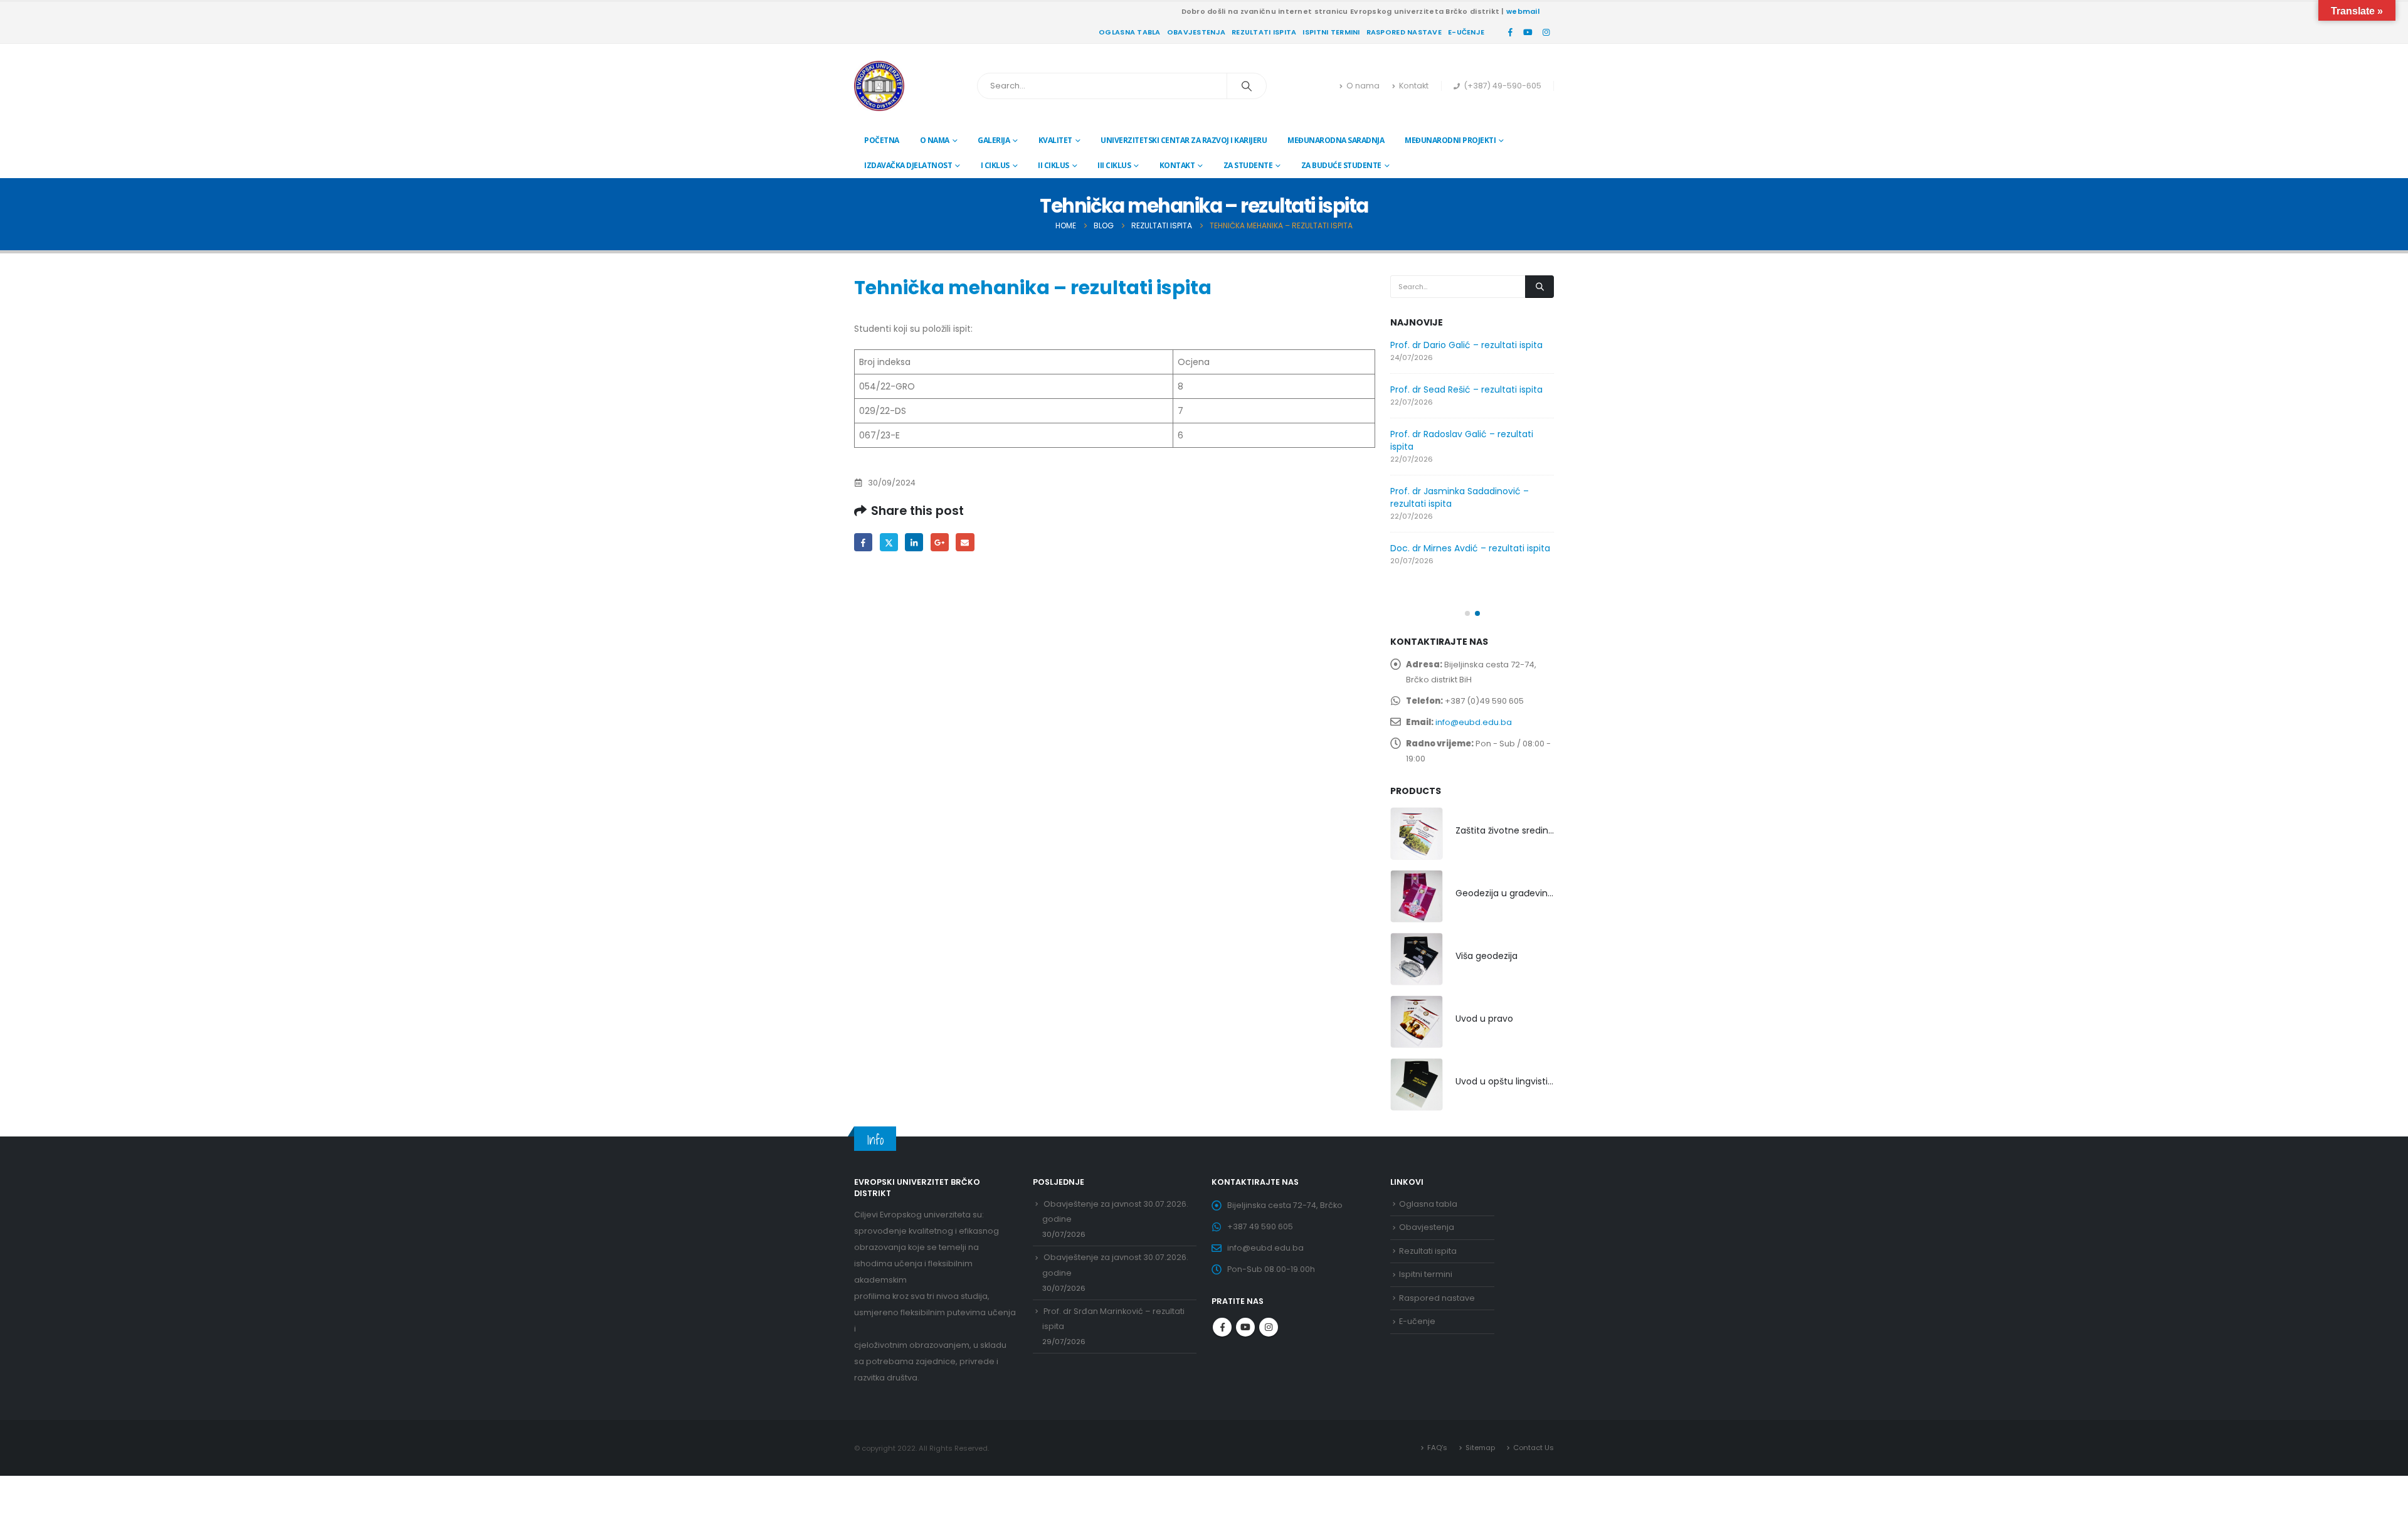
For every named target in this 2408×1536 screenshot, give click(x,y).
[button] (1467, 613)
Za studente (1248, 165)
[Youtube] (1528, 32)
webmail (1523, 11)
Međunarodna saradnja (1336, 140)
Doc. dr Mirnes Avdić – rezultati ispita (1470, 548)
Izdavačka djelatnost (908, 165)
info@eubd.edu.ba (1474, 722)
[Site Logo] (879, 86)
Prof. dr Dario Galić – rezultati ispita (1466, 345)
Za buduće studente (1341, 165)
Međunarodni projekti (1450, 140)
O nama (1363, 86)
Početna (882, 140)
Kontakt (1414, 86)
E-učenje (1466, 32)
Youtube (1245, 1327)
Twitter (889, 542)
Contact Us (1534, 1448)
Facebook (863, 542)
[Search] (1247, 86)
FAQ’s (1437, 1448)
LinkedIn (914, 542)
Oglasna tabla (1130, 32)
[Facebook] (1510, 32)
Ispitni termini (1331, 32)
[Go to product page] (1417, 834)
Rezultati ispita (1264, 32)
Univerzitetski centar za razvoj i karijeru (1184, 140)
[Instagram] (1546, 32)
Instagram (1269, 1327)
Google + (940, 542)
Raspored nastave (1404, 32)
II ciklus (1053, 165)
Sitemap (1480, 1448)
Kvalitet (1055, 140)
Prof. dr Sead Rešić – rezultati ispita (1466, 389)
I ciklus (995, 165)
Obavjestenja (1196, 32)
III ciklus (1114, 165)
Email (965, 542)
